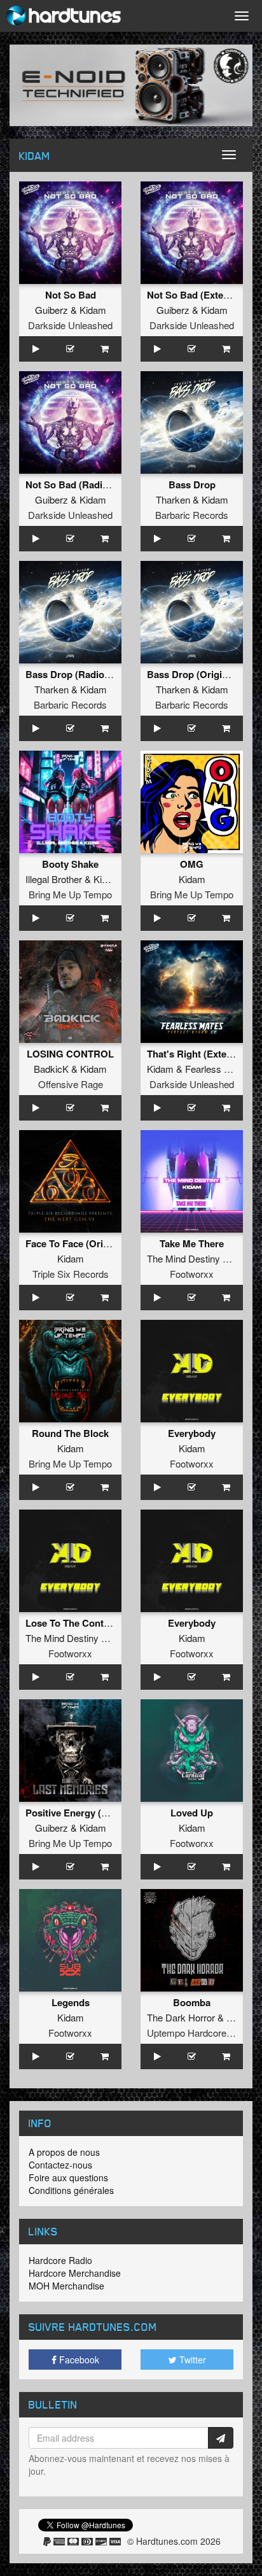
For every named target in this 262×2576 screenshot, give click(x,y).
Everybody (192, 1433)
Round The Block (70, 1433)
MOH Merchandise (66, 2286)
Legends (71, 2002)
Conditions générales (71, 2190)
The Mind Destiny (183, 1258)
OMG (192, 864)
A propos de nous (64, 2152)
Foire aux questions (68, 2177)
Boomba (192, 2002)
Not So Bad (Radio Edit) (79, 485)
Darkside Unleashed (70, 325)
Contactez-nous (60, 2165)
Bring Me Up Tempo (70, 894)
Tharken (173, 499)
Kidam (93, 310)
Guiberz (52, 310)
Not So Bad (71, 295)
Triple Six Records (71, 1274)
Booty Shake (70, 864)
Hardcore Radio (60, 2260)
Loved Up (192, 1813)
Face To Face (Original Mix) (86, 1243)
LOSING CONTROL (70, 1054)
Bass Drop (192, 485)
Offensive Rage (71, 1084)
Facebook (78, 2360)
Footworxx (192, 1274)
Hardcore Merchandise (75, 2273)
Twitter (191, 2360)
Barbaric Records (192, 515)
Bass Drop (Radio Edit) (77, 674)
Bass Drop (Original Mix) (202, 674)
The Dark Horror (181, 2017)
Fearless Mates (217, 1069)
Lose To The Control (71, 1623)
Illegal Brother (54, 879)
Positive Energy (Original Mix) (92, 1813)
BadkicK (51, 1069)
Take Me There (192, 1243)
